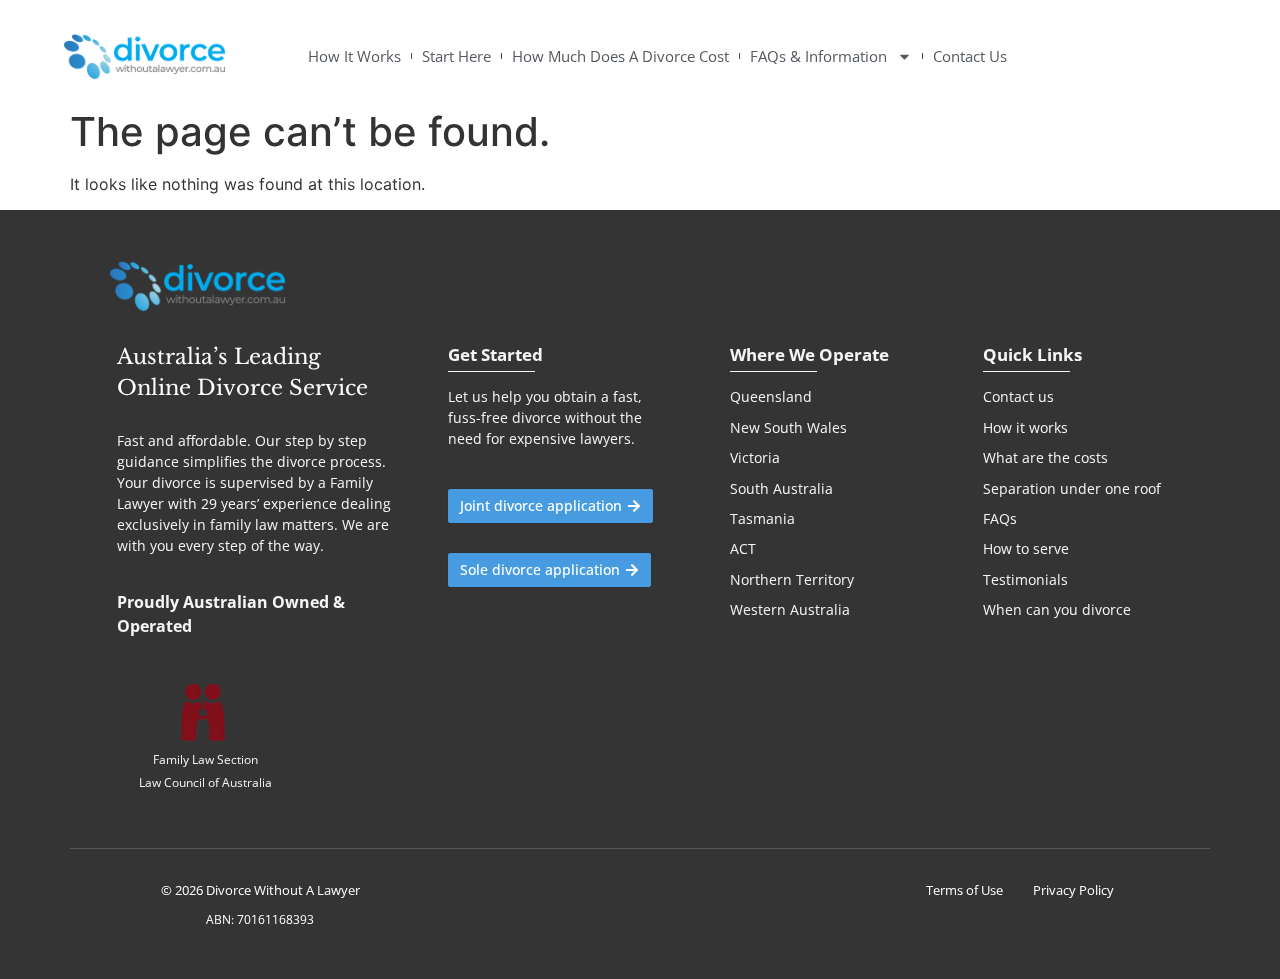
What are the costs (1045, 457)
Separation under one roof (1072, 488)
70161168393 (274, 919)
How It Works (354, 56)
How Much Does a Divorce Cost (620, 56)
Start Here (456, 56)
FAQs (1000, 518)
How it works (1025, 427)
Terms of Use (964, 890)
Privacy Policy (1073, 890)
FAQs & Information (818, 56)
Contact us (1018, 396)
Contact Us (970, 56)
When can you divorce (1057, 609)
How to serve (1026, 548)
